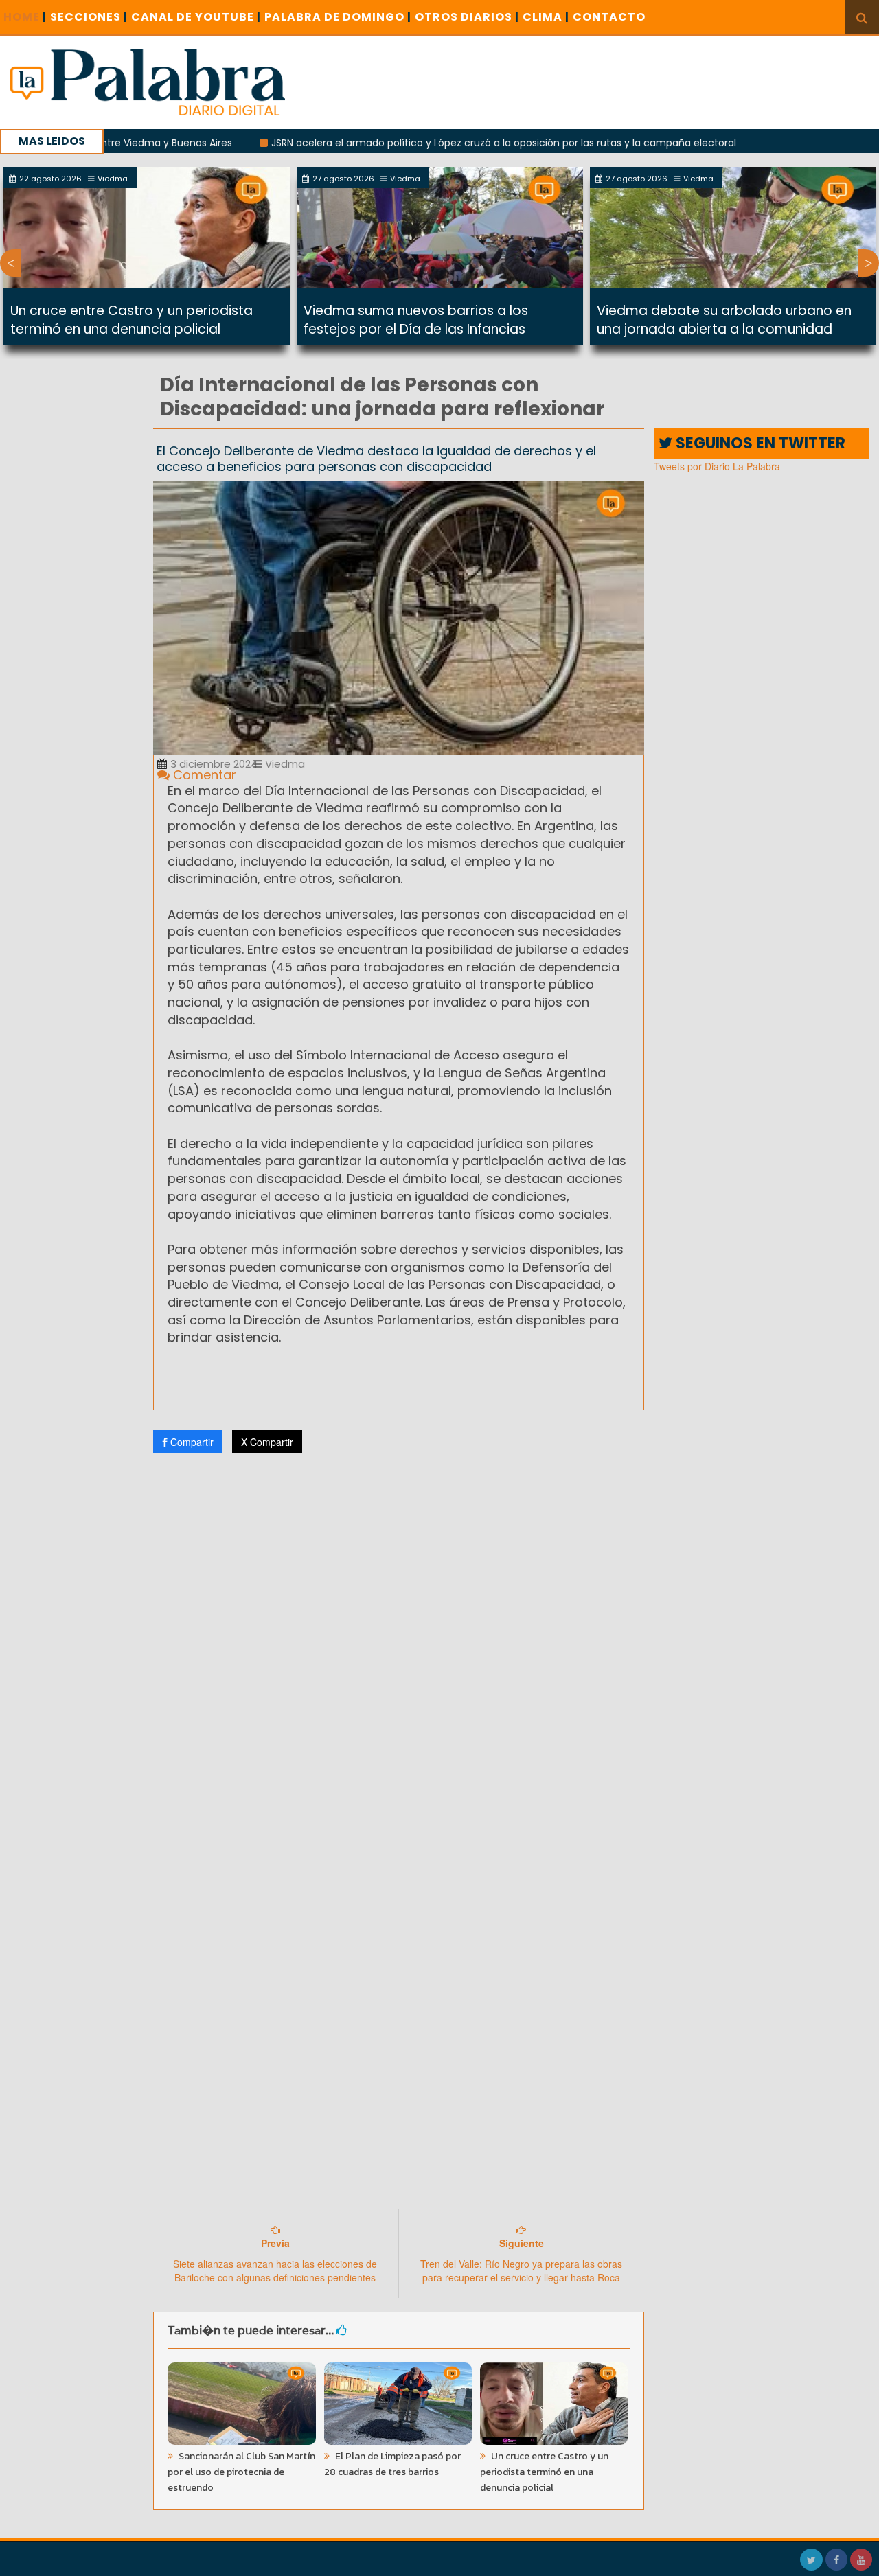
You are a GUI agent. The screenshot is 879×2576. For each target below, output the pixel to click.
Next (868, 263)
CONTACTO (609, 17)
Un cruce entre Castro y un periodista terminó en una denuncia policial (132, 320)
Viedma (284, 764)
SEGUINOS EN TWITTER (759, 443)
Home (25, 17)
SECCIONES (89, 17)
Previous (11, 263)
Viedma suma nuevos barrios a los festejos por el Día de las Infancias (416, 320)
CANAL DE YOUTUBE (196, 17)
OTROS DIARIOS (467, 17)
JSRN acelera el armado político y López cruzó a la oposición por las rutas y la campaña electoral (441, 143)
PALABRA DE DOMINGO (338, 17)
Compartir (191, 1442)
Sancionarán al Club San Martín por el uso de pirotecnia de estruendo (241, 2472)
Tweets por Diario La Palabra (717, 466)
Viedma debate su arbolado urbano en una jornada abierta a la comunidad (724, 320)
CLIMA (546, 17)
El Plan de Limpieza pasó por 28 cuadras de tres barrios (392, 2464)
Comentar (203, 775)
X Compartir (267, 1442)
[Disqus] (399, 1646)
